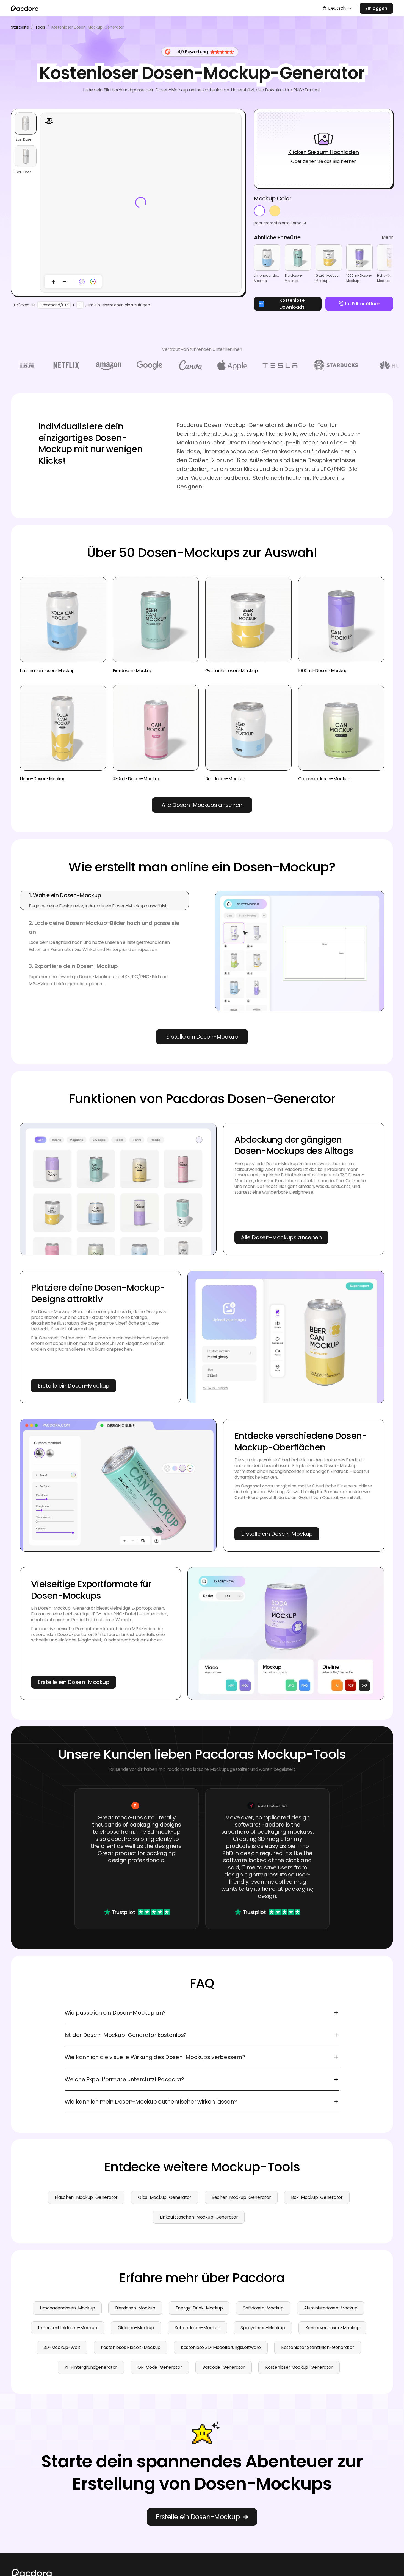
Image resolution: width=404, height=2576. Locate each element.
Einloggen (376, 8)
